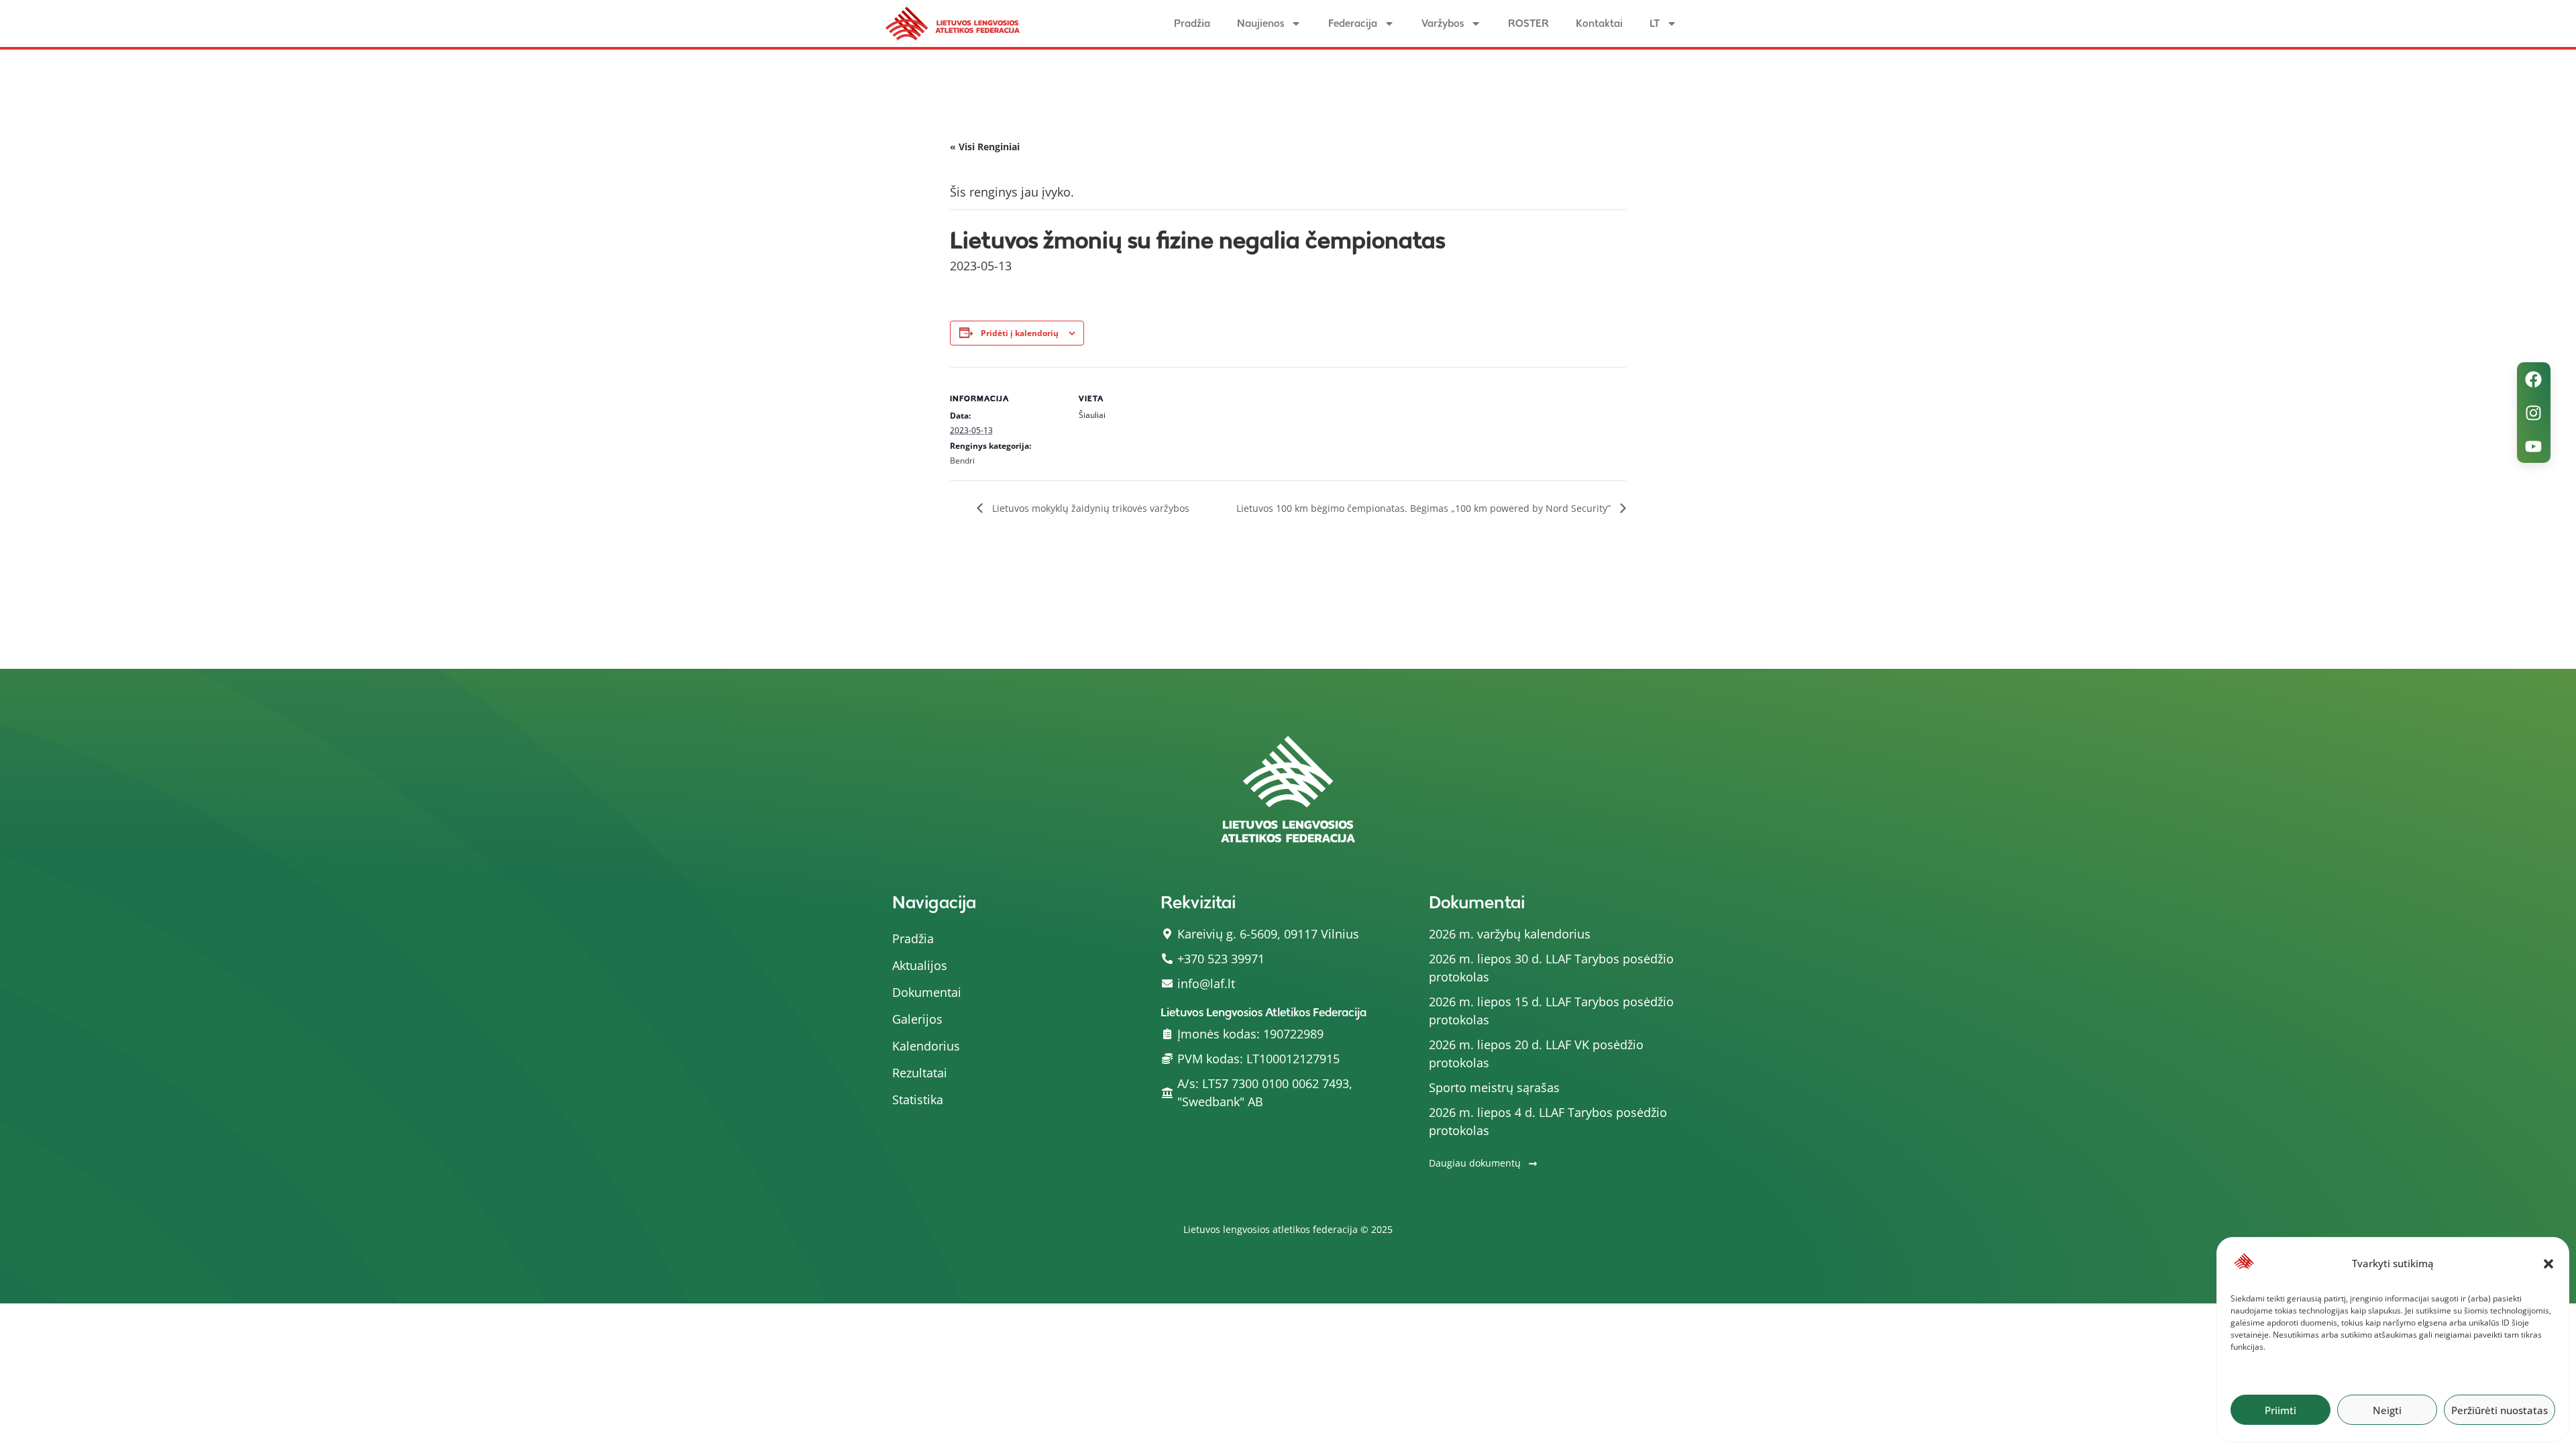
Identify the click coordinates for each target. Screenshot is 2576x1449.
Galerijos (917, 1019)
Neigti (2387, 1410)
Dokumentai (927, 992)
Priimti (2280, 1410)
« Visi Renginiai (985, 147)
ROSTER (1528, 23)
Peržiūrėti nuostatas (2500, 1410)
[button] (2548, 1264)
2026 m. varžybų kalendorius (1510, 934)
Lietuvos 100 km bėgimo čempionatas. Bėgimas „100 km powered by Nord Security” (1425, 508)
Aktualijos (920, 965)
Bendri (962, 461)
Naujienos (1260, 23)
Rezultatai (920, 1073)
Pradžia (1192, 23)
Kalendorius (926, 1046)
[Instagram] (2534, 413)
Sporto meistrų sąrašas (1494, 1087)
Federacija (1353, 23)
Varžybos (1443, 23)
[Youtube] (2534, 446)
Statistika (918, 1099)
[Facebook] (2534, 379)
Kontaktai (1599, 23)
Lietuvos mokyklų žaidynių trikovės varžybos (1089, 508)
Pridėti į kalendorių (1020, 333)
